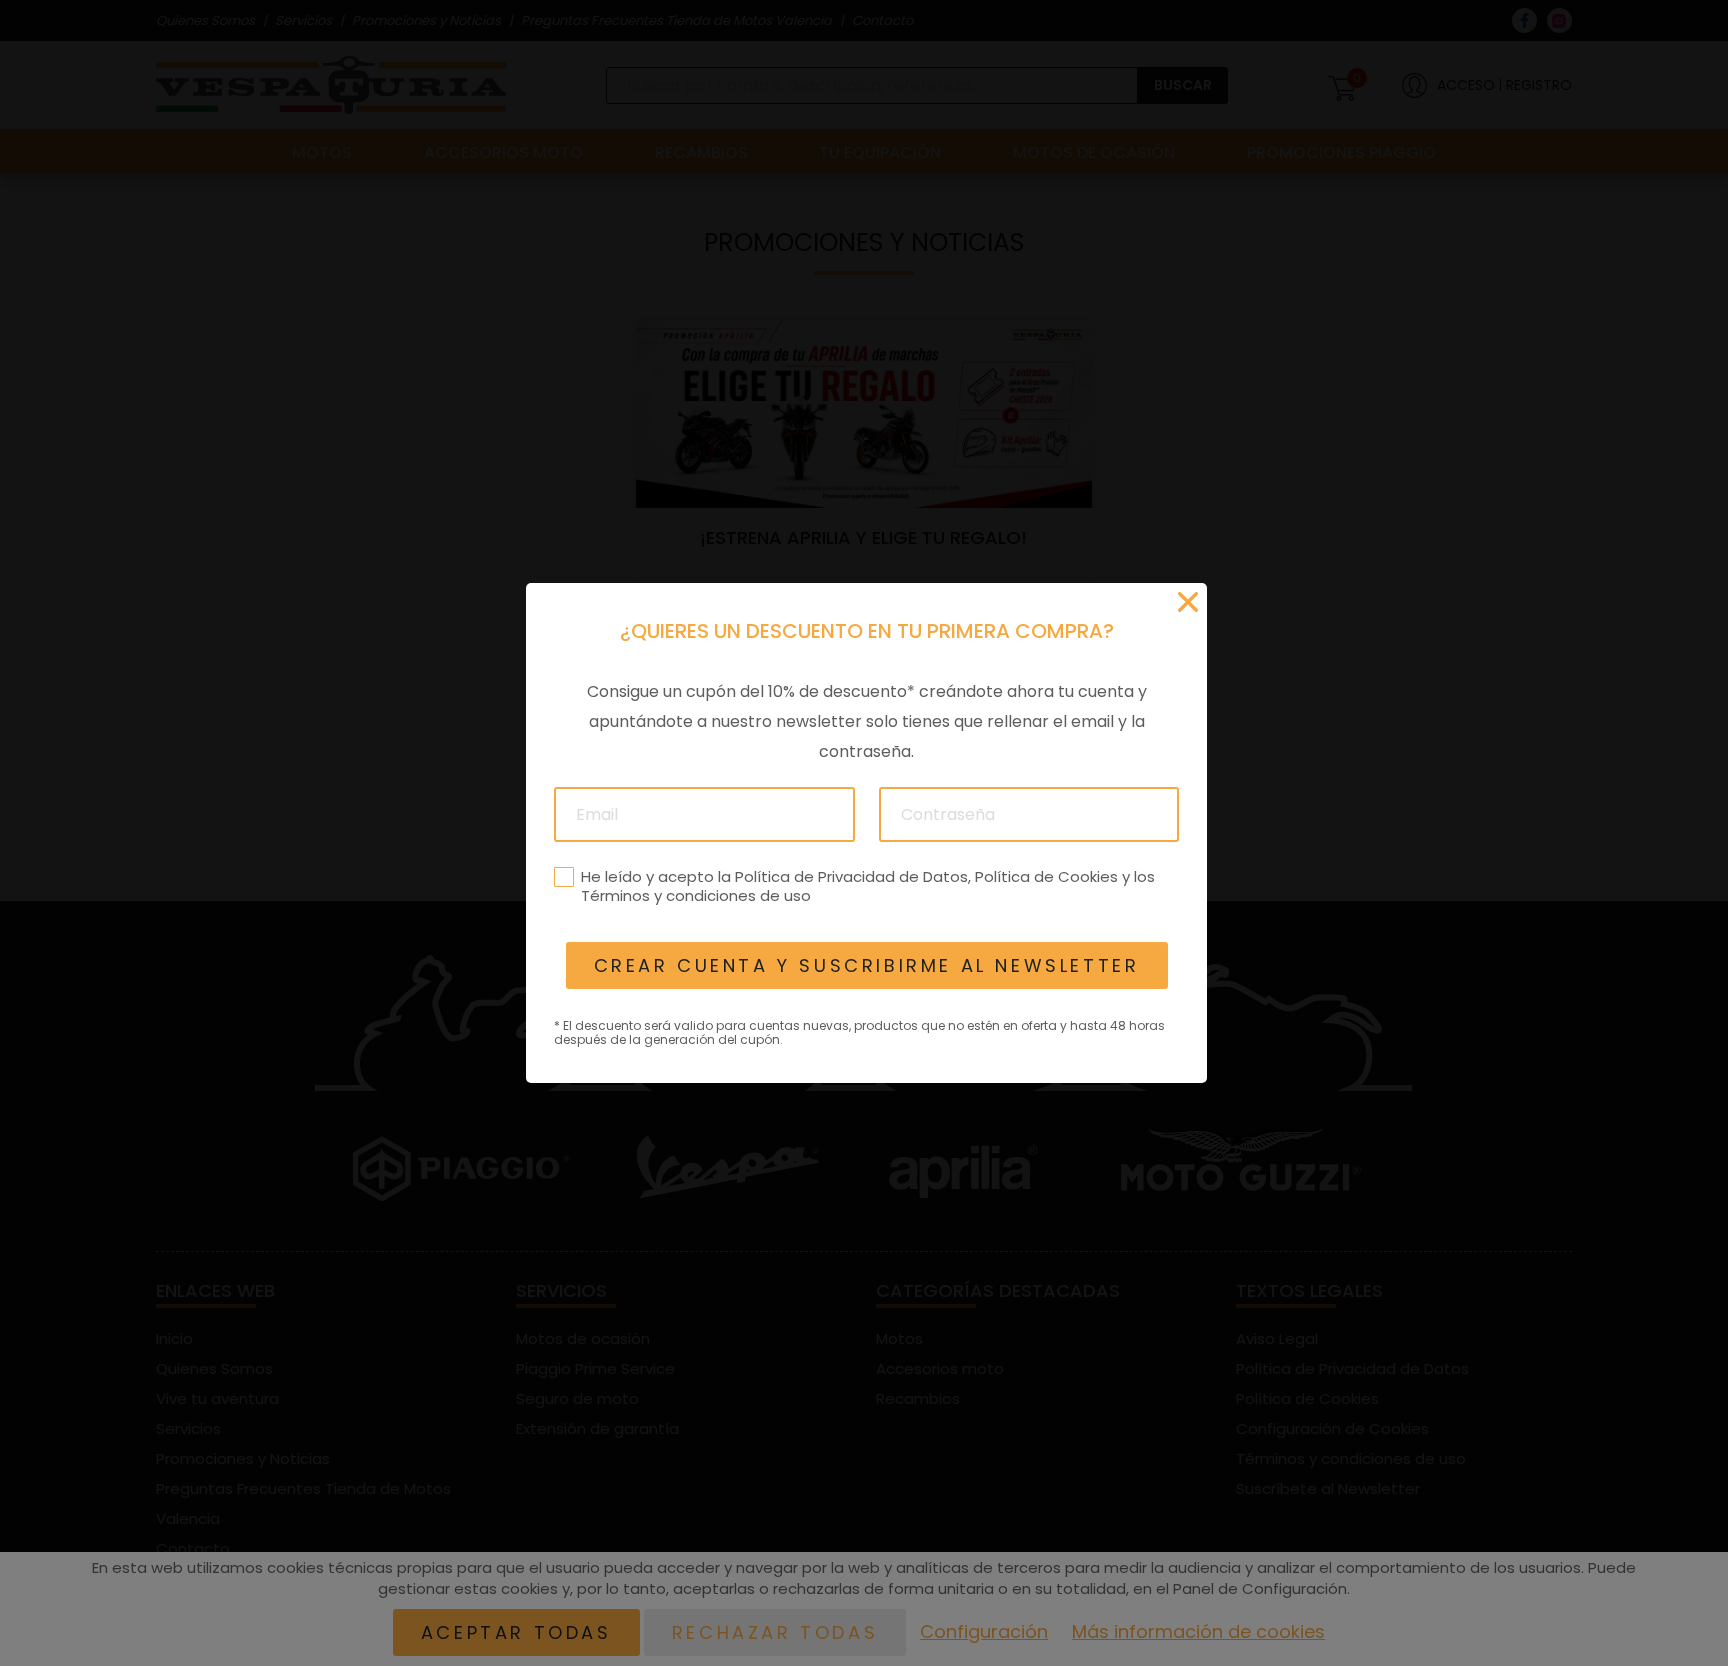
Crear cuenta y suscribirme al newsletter (866, 965)
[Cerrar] (1188, 602)
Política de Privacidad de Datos (850, 876)
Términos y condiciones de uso (695, 895)
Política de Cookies (1045, 876)
